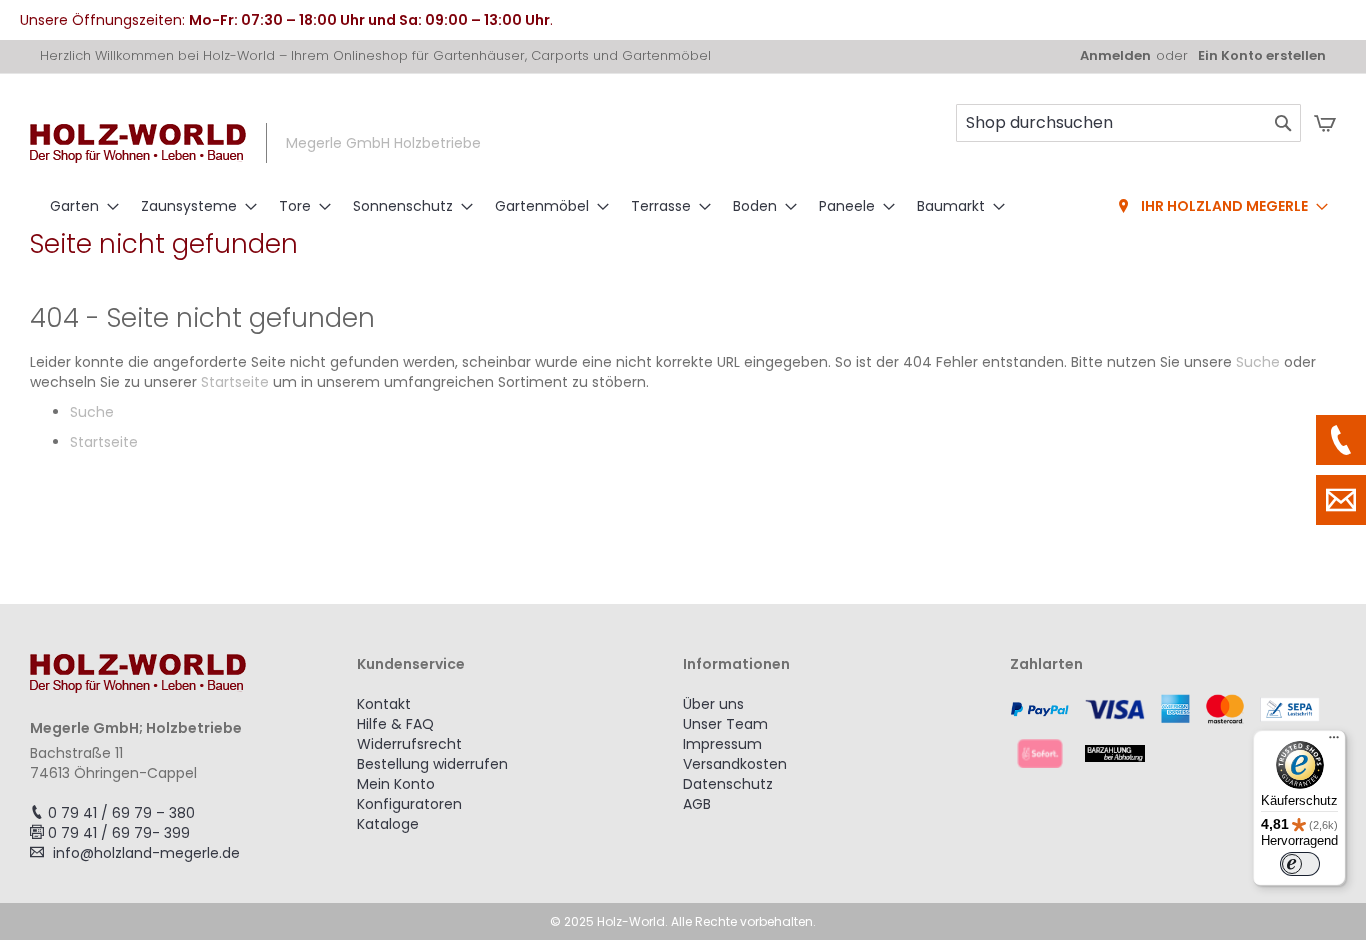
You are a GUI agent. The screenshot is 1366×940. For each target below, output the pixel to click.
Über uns (713, 704)
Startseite (235, 382)
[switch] (1300, 864)
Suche (1258, 362)
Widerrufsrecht (409, 744)
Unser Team (725, 724)
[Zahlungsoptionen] (1173, 731)
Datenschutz (728, 784)
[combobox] (1128, 123)
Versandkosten (735, 764)
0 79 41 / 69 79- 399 (119, 833)
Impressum (722, 744)
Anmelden (1115, 56)
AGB (697, 804)
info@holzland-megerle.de (146, 853)
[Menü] (1334, 742)
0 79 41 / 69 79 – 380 (121, 813)
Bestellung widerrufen (432, 764)
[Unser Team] (1341, 440)
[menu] (683, 207)
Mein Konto (396, 784)
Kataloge (388, 824)
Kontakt (384, 704)
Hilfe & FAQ (395, 724)
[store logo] (138, 143)
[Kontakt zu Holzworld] (1341, 500)
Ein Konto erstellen (1262, 56)
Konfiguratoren (409, 804)
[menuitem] (78, 206)
